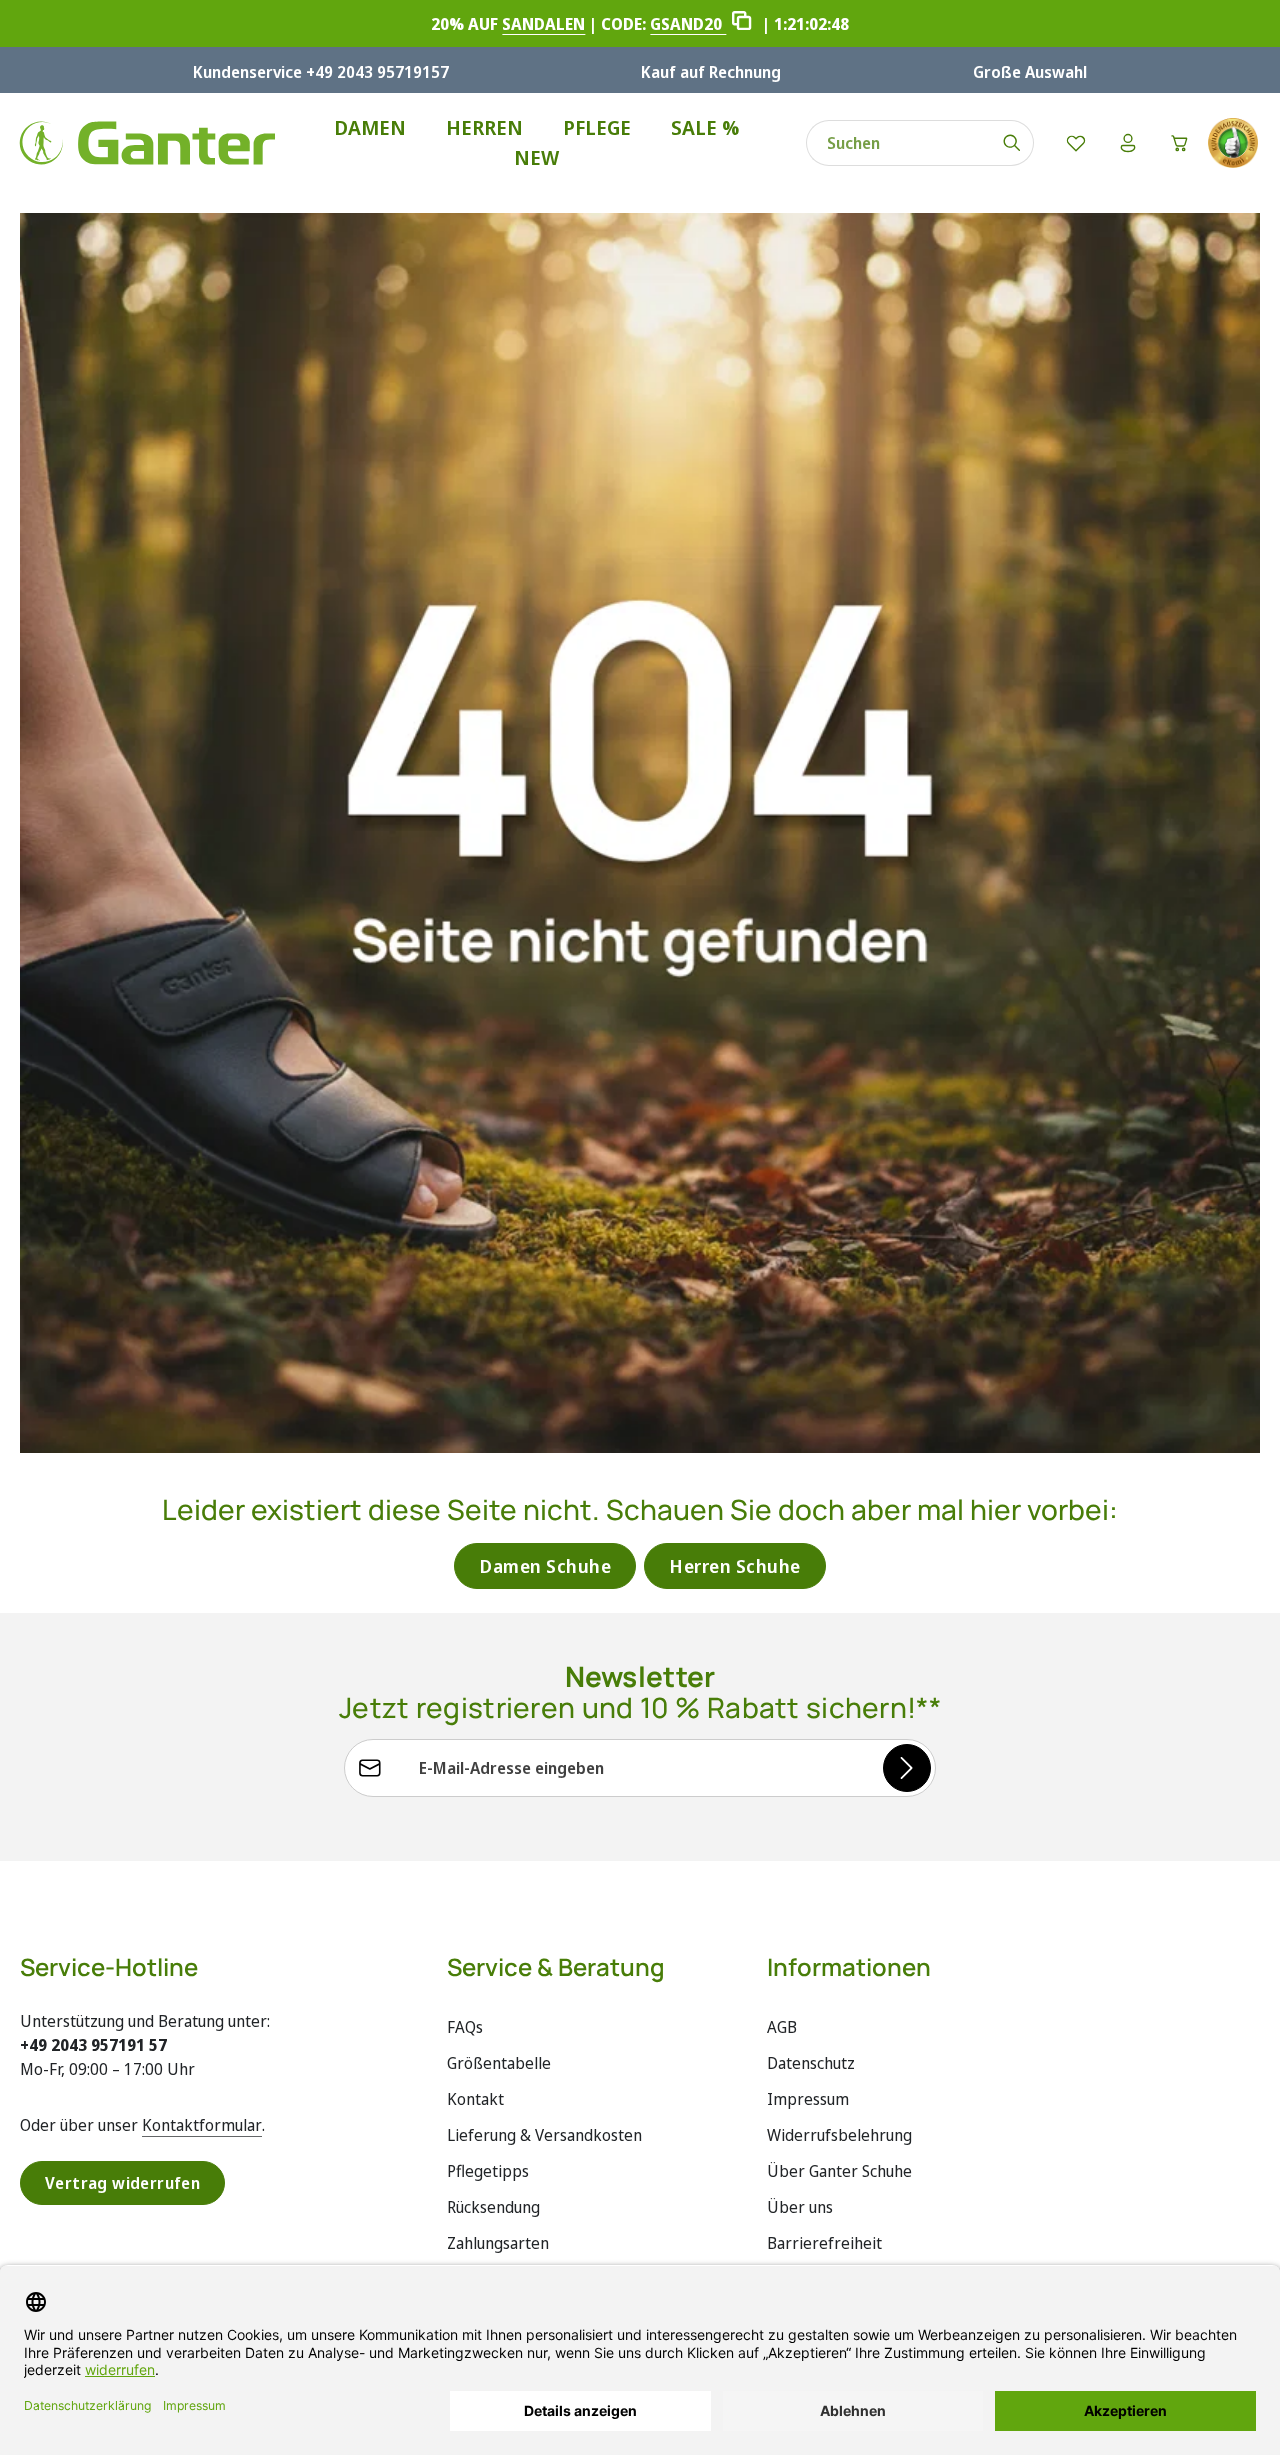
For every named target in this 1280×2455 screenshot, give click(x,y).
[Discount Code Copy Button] (741, 23)
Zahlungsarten (498, 2243)
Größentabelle (499, 2063)
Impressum (808, 2099)
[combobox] (899, 143)
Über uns (800, 2207)
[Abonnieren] (907, 1768)
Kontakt (475, 2099)
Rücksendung (493, 2207)
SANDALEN (543, 24)
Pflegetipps (488, 2171)
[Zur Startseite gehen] (147, 143)
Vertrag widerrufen (122, 2183)
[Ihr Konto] (1128, 143)
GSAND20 (688, 24)
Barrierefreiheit (824, 2243)
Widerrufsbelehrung (839, 2135)
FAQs (465, 2027)
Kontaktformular (202, 2125)
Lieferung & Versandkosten (544, 2135)
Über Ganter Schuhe (839, 2171)
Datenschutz (811, 2063)
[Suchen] (1012, 143)
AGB (782, 2027)
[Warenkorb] (1180, 143)
